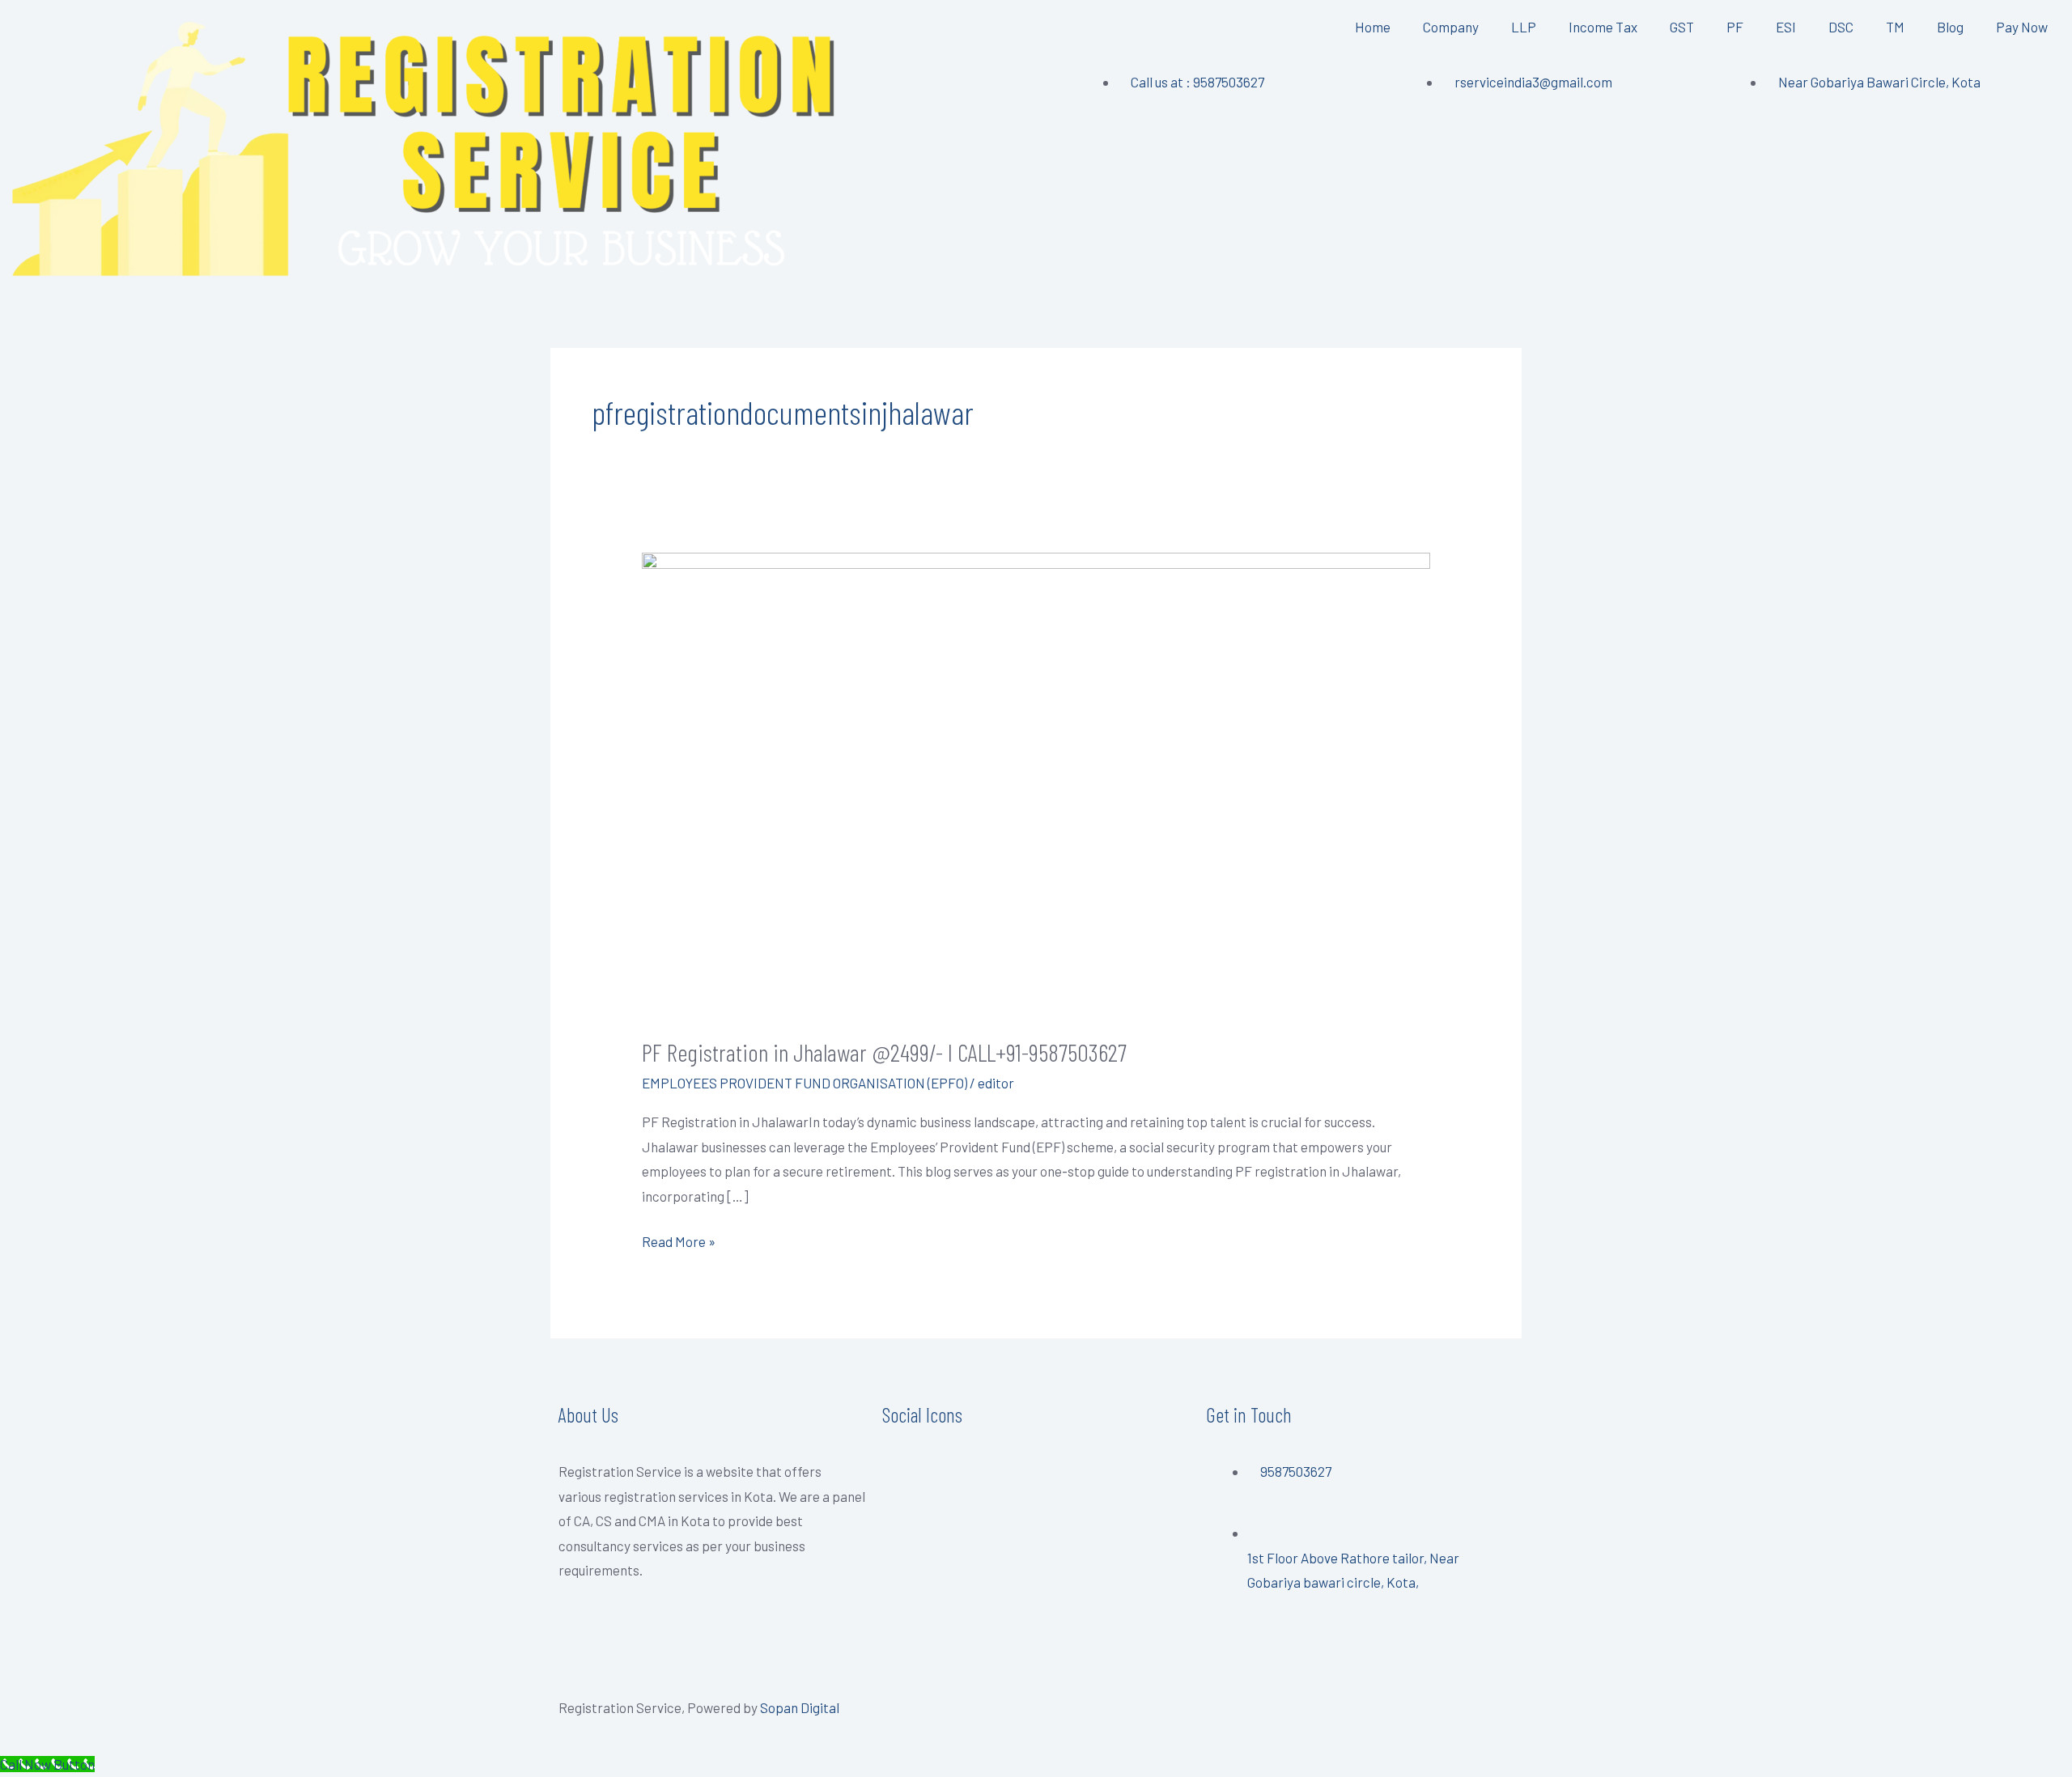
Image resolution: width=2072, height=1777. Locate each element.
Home (1373, 27)
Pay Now (2022, 27)
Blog (1950, 27)
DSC (1841, 27)
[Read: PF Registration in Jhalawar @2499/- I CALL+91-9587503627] (1036, 782)
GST (1682, 27)
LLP (1524, 27)
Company (1451, 27)
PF (1735, 27)
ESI (1786, 27)
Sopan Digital (800, 1707)
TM (1895, 27)
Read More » (679, 1239)
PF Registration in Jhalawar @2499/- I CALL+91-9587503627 (884, 1052)
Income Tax (1603, 27)
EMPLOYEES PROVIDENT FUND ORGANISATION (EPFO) (805, 1083)
